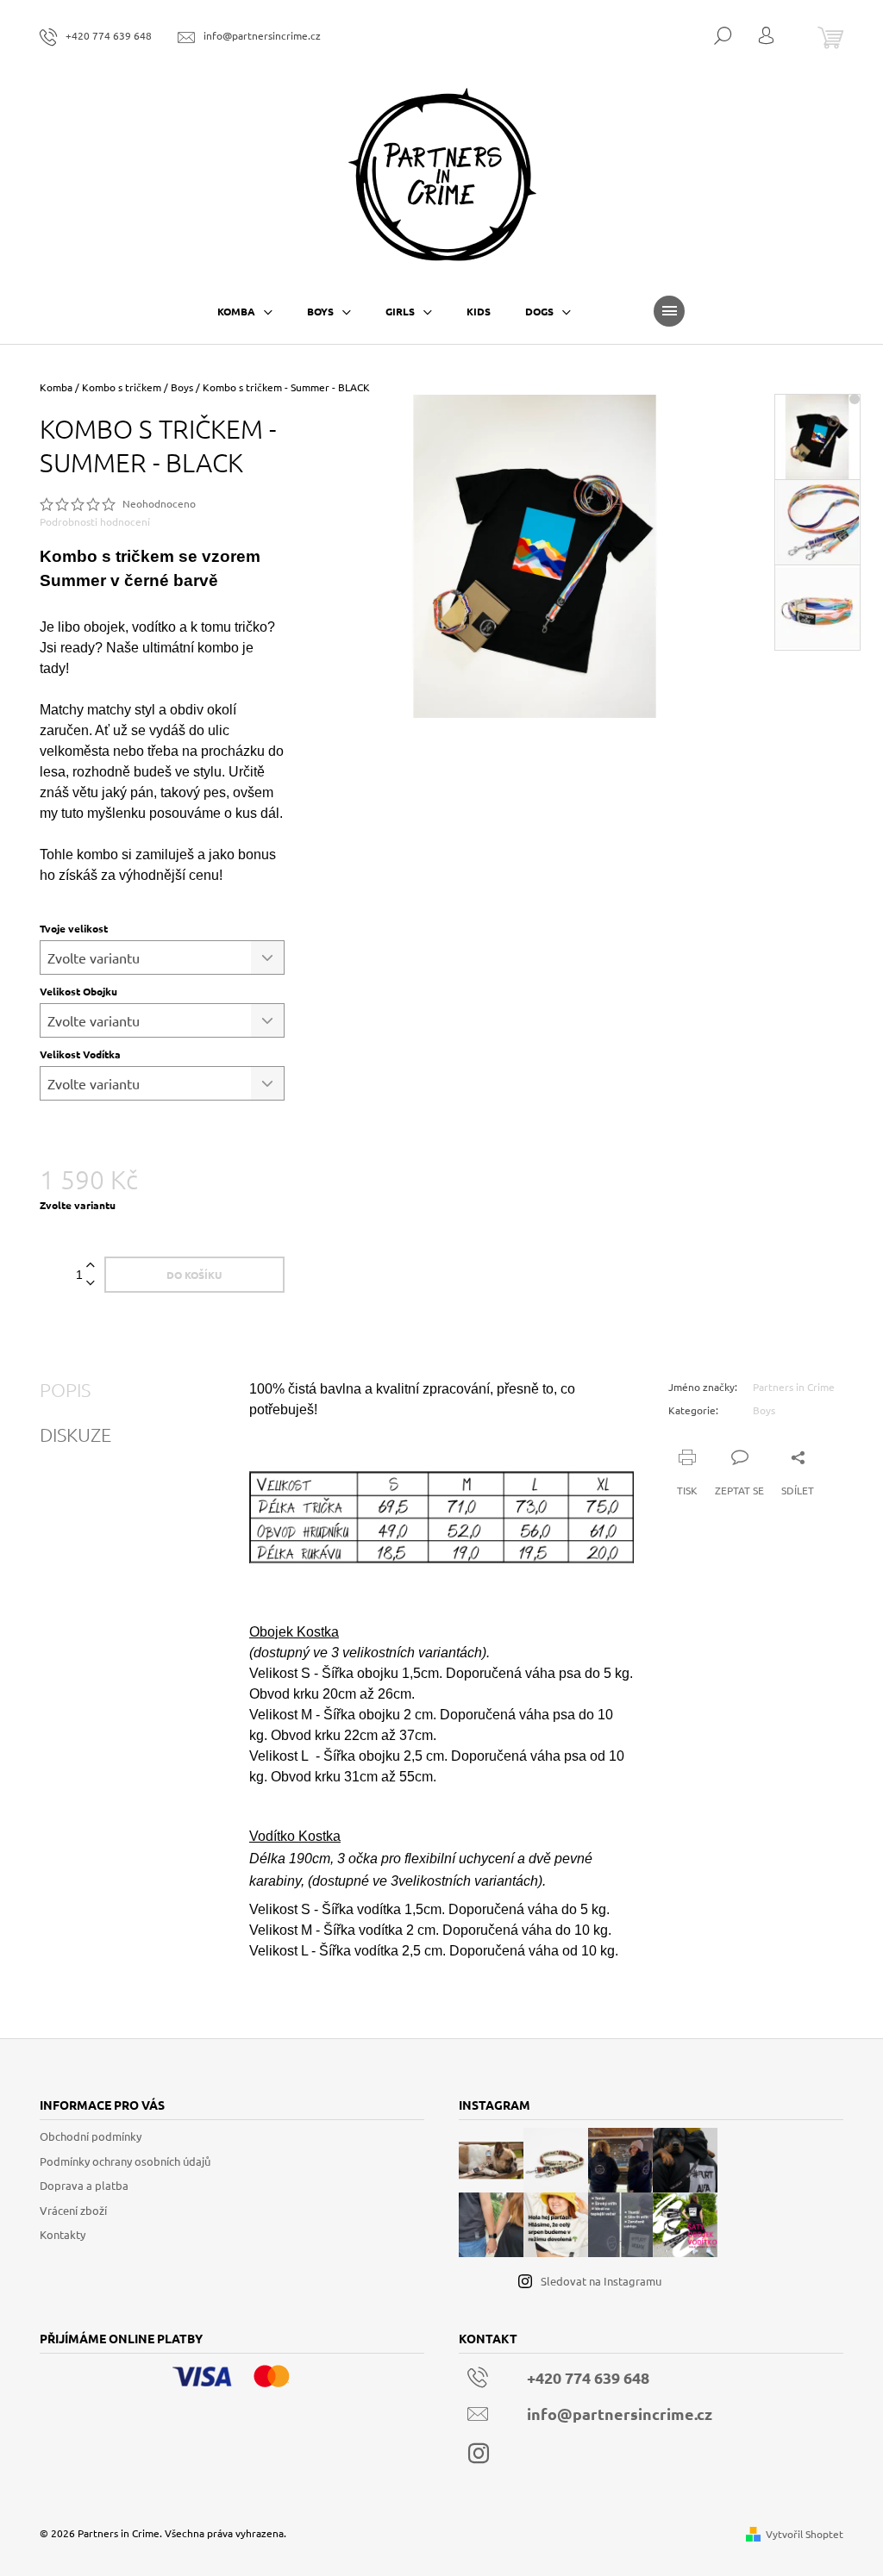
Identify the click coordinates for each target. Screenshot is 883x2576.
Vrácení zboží (73, 2210)
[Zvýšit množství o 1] (91, 1266)
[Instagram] (479, 2454)
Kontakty (63, 2234)
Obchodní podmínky (91, 2136)
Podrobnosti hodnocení (95, 521)
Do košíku (194, 1275)
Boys (764, 1410)
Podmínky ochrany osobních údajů (125, 2161)
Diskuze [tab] (75, 1434)
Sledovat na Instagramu (601, 2281)
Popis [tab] (65, 1389)
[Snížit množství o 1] (91, 1284)
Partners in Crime (794, 1387)
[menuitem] (245, 311)
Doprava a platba (84, 2185)
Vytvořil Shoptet (805, 2534)
